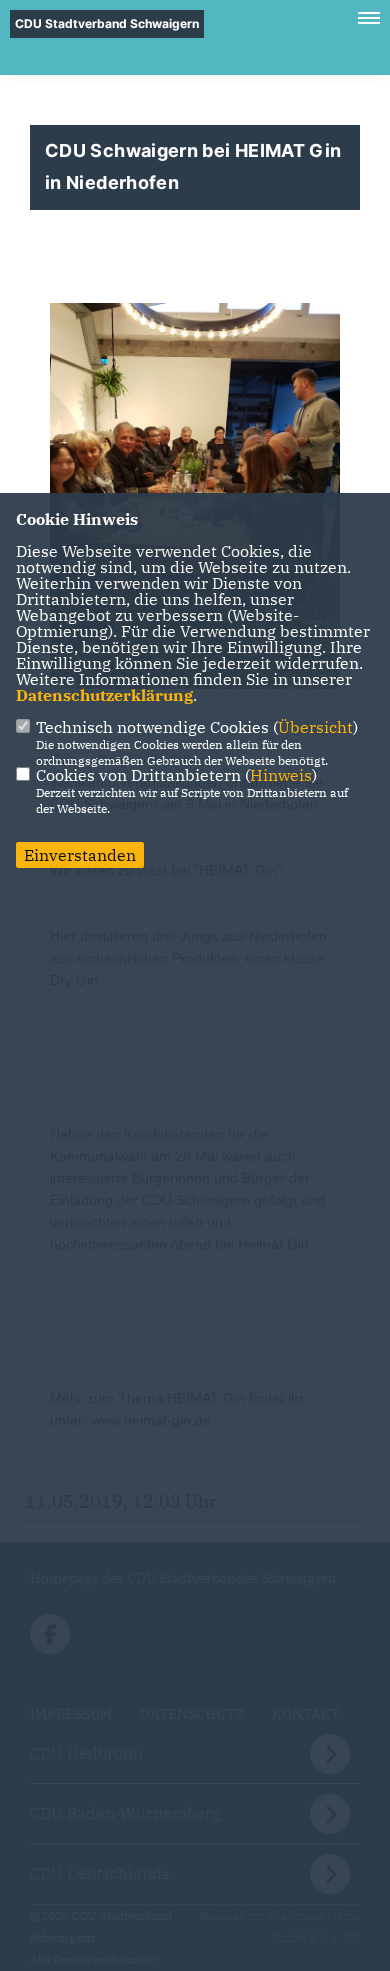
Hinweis (281, 775)
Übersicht (315, 727)
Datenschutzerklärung (104, 695)
